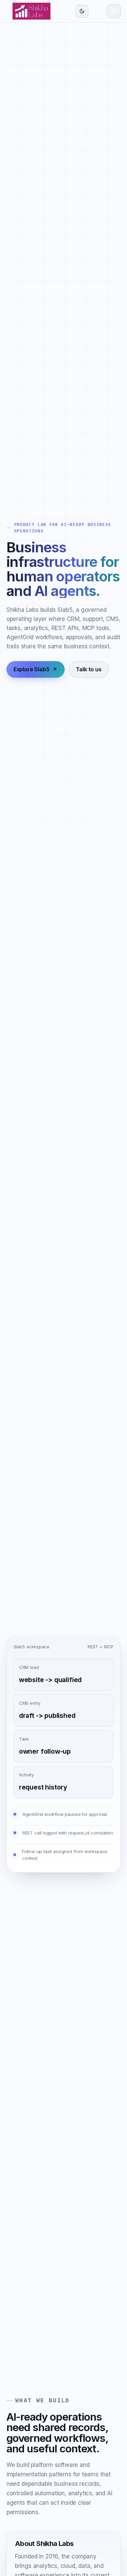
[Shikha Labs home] (31, 11)
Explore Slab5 (31, 669)
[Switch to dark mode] (82, 11)
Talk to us (89, 669)
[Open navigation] (114, 11)
